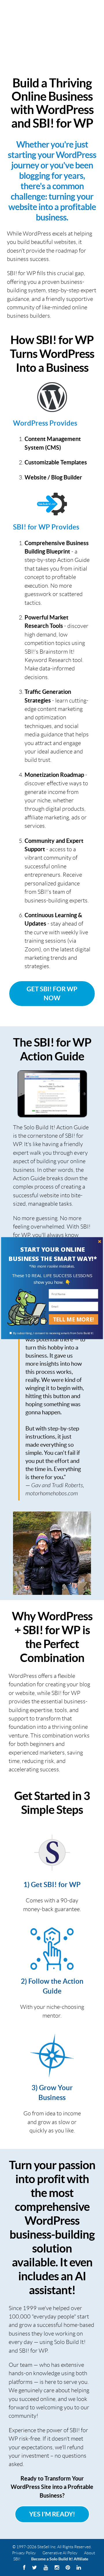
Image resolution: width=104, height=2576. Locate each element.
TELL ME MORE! (74, 1319)
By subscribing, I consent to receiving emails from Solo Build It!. (53, 1333)
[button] (53, 1254)
